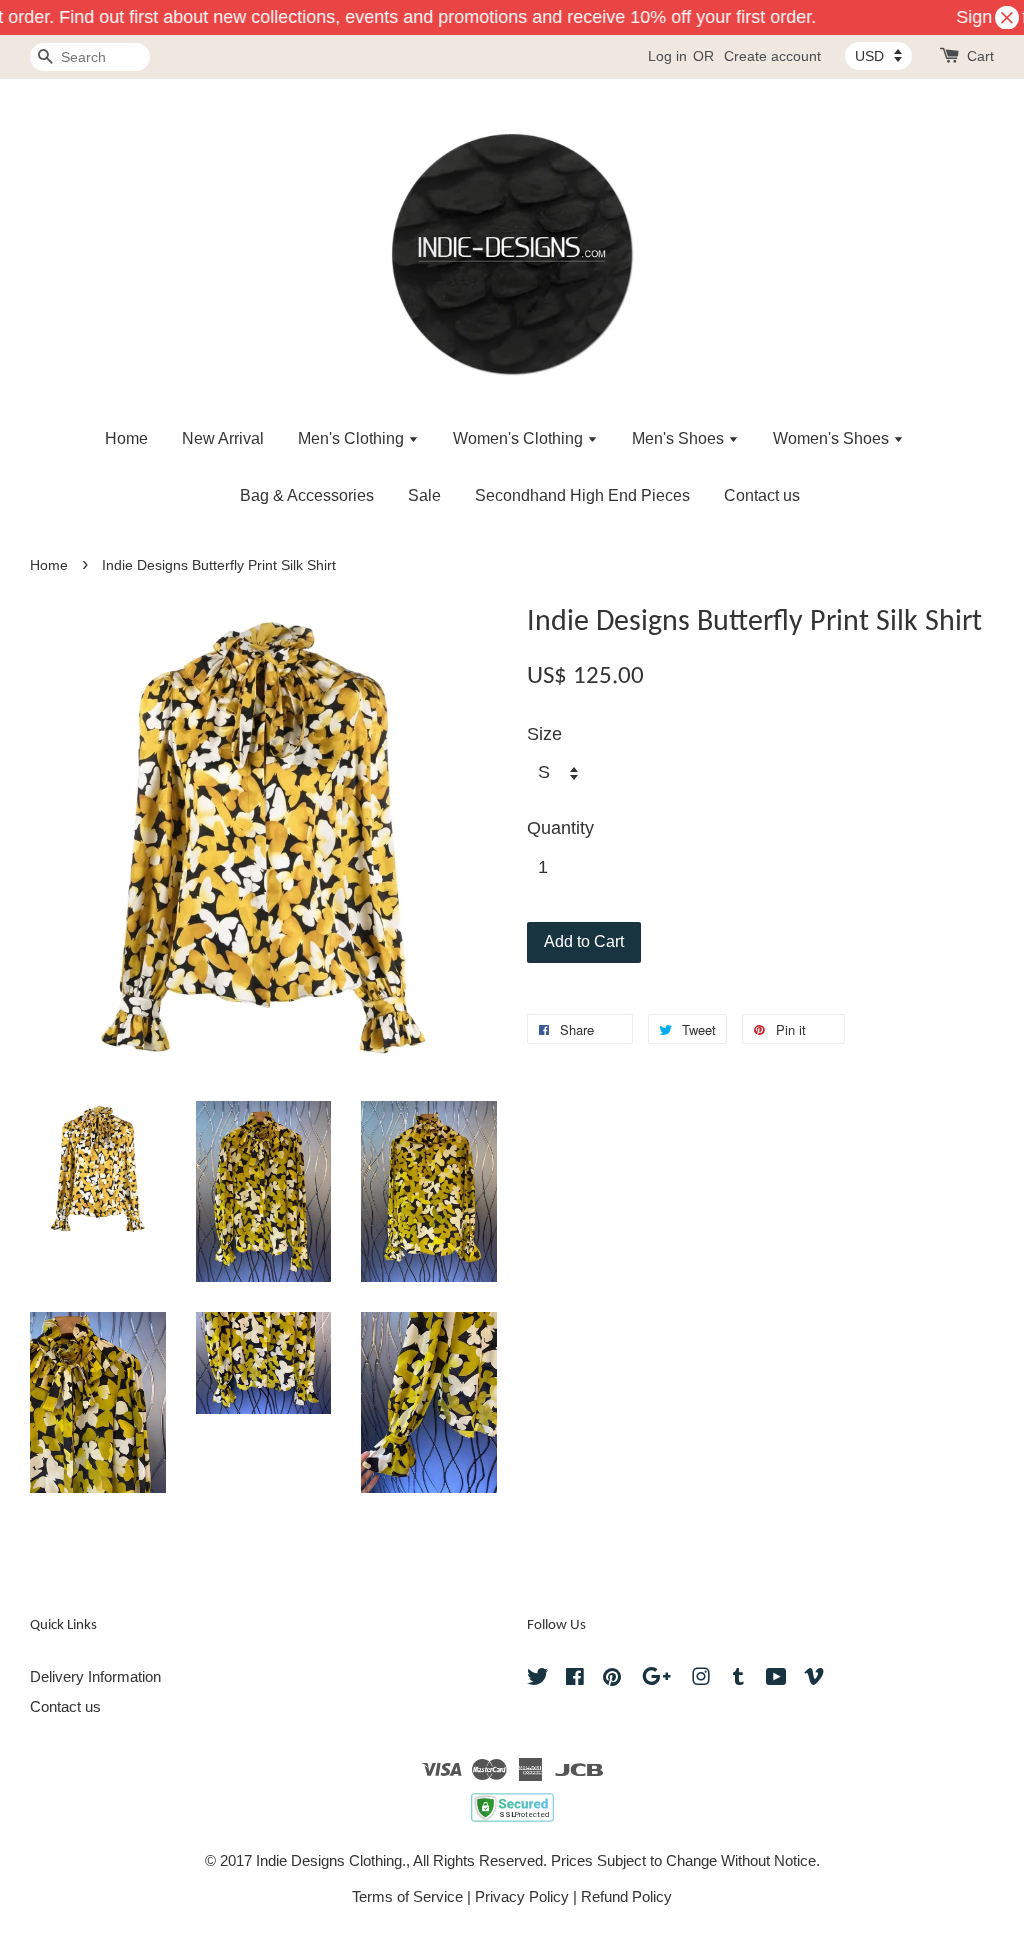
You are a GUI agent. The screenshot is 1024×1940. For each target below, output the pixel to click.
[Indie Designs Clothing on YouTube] (776, 1679)
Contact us (762, 495)
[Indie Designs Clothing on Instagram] (701, 1679)
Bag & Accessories (307, 495)
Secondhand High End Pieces (582, 495)
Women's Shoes (833, 438)
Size (544, 734)
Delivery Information (95, 1676)
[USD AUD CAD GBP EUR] (878, 56)
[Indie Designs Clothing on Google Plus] (656, 1679)
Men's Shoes (680, 438)
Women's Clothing (520, 438)
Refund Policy (626, 1896)
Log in (667, 56)
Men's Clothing (353, 438)
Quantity (560, 828)
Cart (980, 56)
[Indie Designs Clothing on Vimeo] (814, 1679)
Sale (424, 495)
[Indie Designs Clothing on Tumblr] (738, 1679)
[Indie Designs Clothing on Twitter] (538, 1679)
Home (126, 438)
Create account (772, 56)
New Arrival (223, 438)
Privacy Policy (522, 1896)
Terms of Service (407, 1896)
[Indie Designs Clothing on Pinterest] (612, 1679)
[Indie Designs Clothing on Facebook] (575, 1679)
